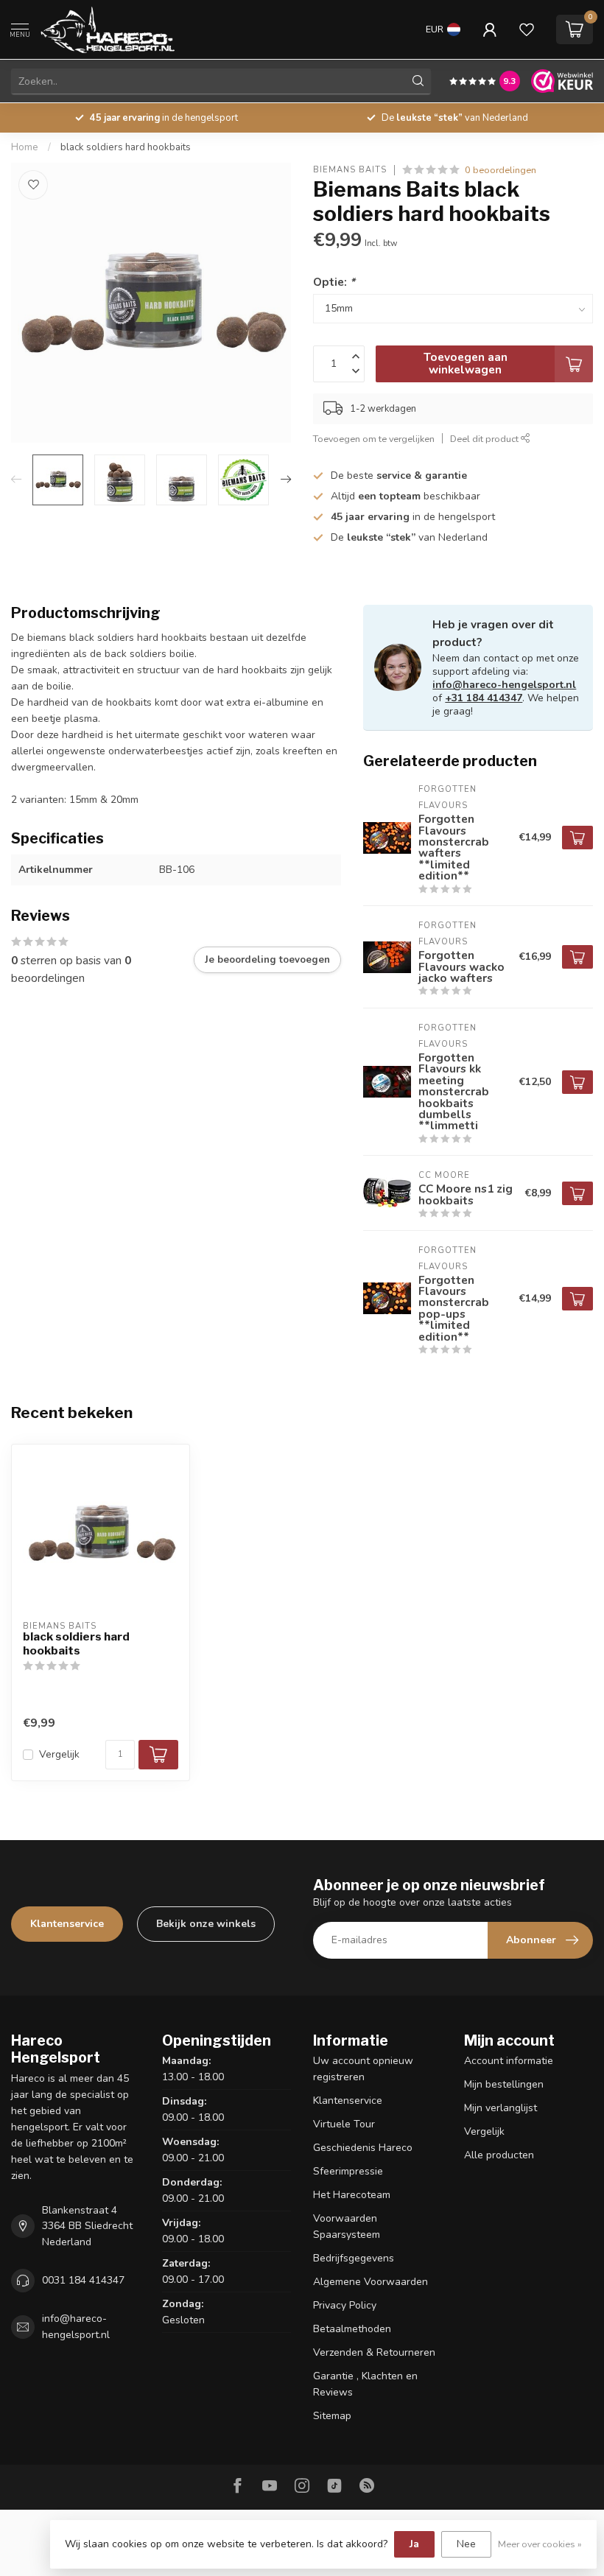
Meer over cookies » (540, 2544)
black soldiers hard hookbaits (126, 147)
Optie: (334, 282)
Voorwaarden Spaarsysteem (347, 2226)
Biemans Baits (350, 170)
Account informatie (509, 2061)
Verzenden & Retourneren (374, 2352)
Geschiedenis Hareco (363, 2148)
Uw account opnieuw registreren (363, 2069)
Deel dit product (485, 439)
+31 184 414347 (484, 698)
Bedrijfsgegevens (354, 2258)
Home (25, 147)
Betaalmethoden (352, 2329)
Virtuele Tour (344, 2124)
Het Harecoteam (352, 2195)
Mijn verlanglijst (501, 2108)
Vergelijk (59, 1754)
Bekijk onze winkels (206, 1924)
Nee (466, 2544)
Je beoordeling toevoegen (267, 960)
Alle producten (499, 2155)
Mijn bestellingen (504, 2084)
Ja (414, 2544)
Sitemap (332, 2416)
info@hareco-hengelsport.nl (504, 685)
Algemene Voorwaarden (371, 2282)
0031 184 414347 (83, 2280)
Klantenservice (67, 1924)
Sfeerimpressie (348, 2171)
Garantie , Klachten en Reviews (365, 2384)
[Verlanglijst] (527, 29)
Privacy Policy (345, 2305)
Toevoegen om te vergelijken (374, 439)
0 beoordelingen (501, 170)
